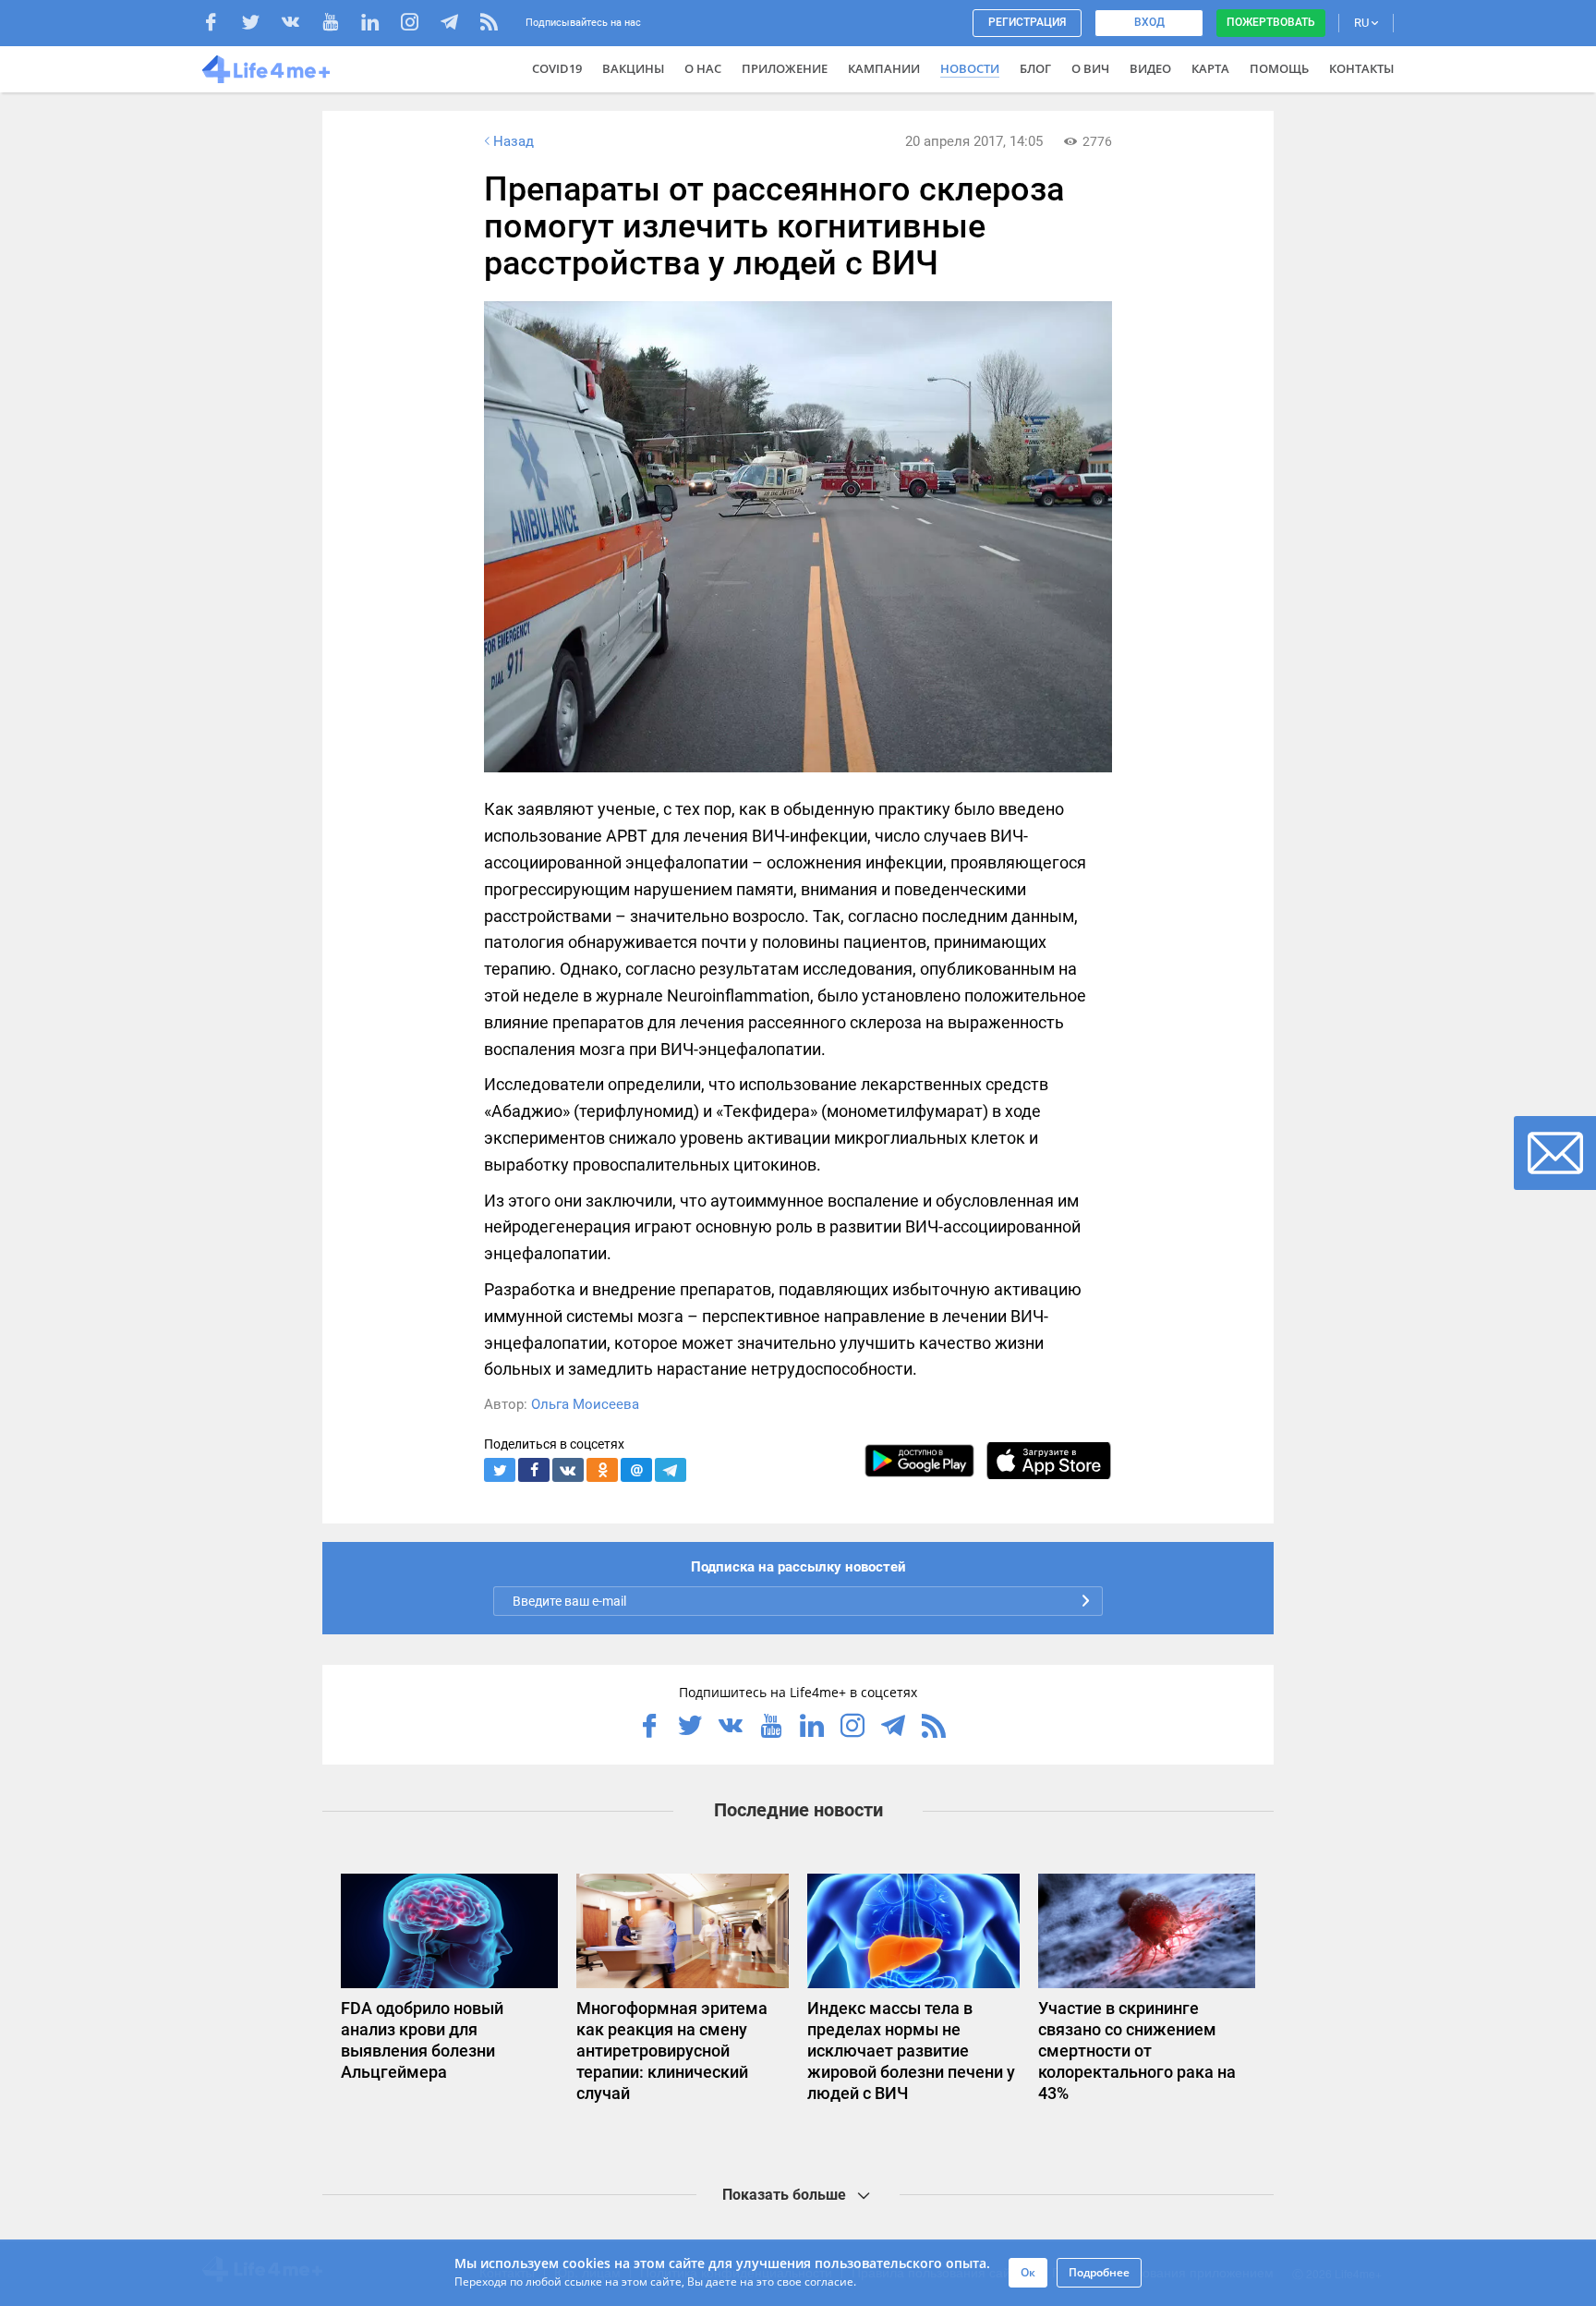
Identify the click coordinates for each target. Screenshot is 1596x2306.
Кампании (884, 68)
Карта (1210, 68)
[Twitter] (260, 24)
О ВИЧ (1090, 68)
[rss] (489, 24)
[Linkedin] (379, 24)
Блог (1035, 68)
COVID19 (557, 68)
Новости (970, 68)
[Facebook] (220, 24)
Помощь (1279, 68)
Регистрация (1027, 22)
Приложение (785, 68)
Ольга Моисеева (585, 1404)
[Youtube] (339, 24)
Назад (514, 141)
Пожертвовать (1271, 22)
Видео (1150, 68)
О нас (703, 68)
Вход (1149, 22)
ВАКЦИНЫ (633, 68)
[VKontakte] (300, 24)
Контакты (1361, 68)
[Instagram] (419, 24)
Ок (1028, 2272)
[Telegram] (459, 24)
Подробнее (1099, 2272)
